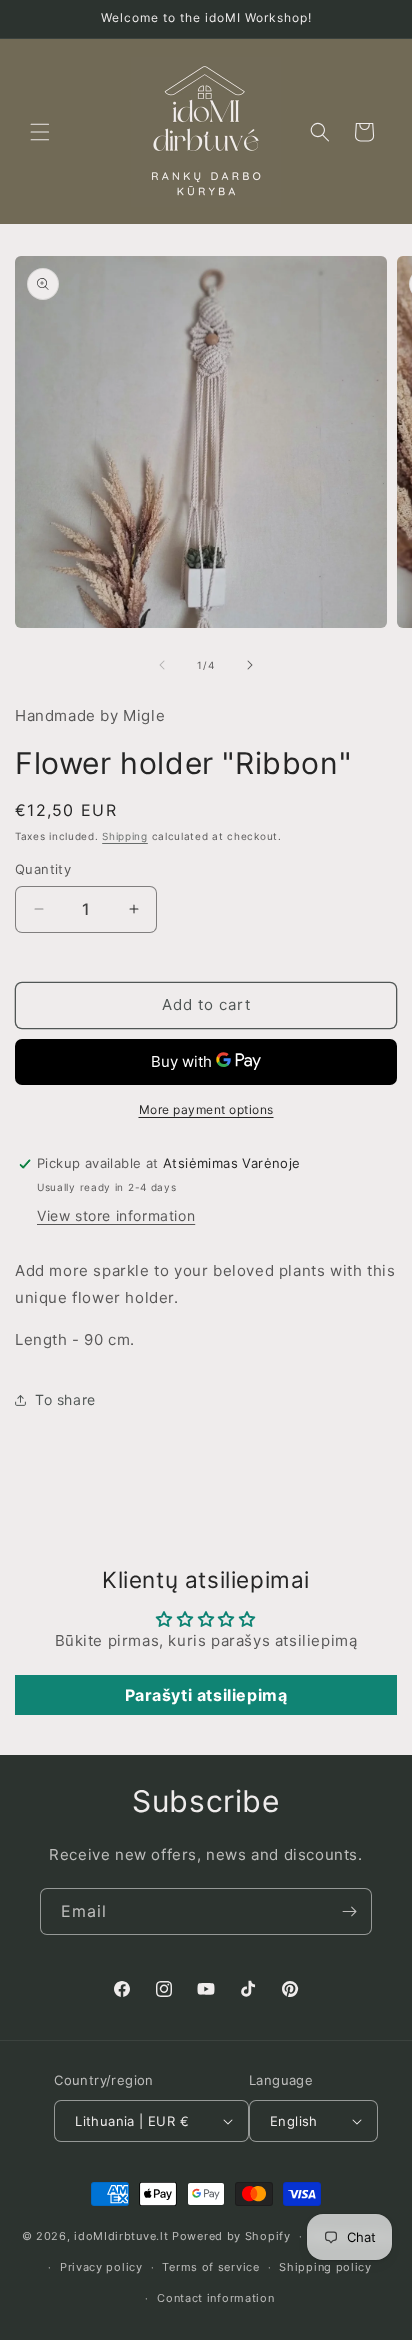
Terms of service (210, 2267)
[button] (40, 132)
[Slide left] (162, 665)
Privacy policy (101, 2267)
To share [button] (65, 1399)
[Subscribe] (349, 1911)
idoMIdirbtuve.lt (121, 2236)
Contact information (215, 2298)
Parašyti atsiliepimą (206, 1695)
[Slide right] (250, 665)
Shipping (125, 836)
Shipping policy (325, 2267)
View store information (116, 1215)
